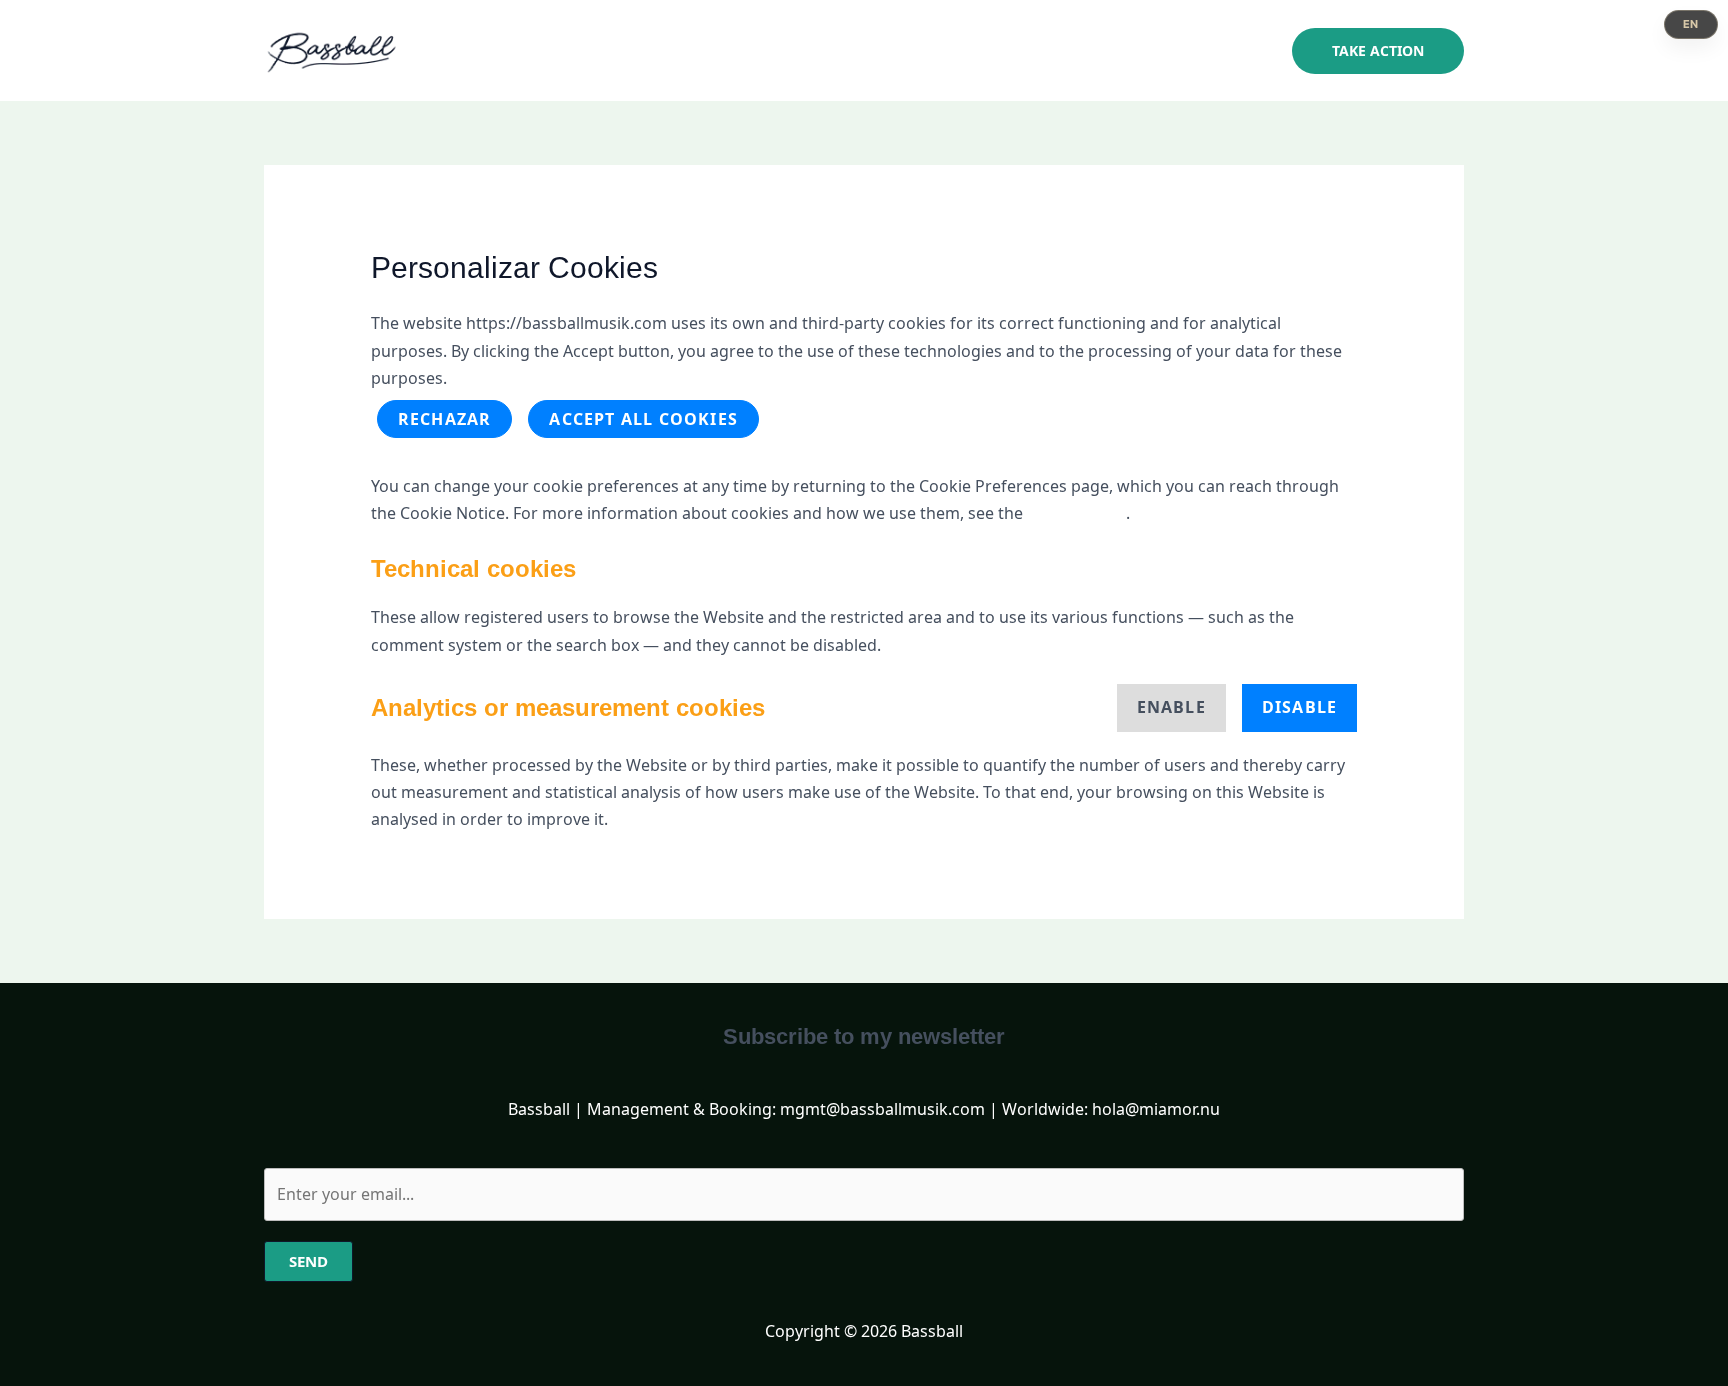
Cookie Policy (1076, 513)
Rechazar (445, 419)
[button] (1378, 51)
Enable (1171, 707)
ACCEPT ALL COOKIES (643, 419)
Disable (1299, 707)
